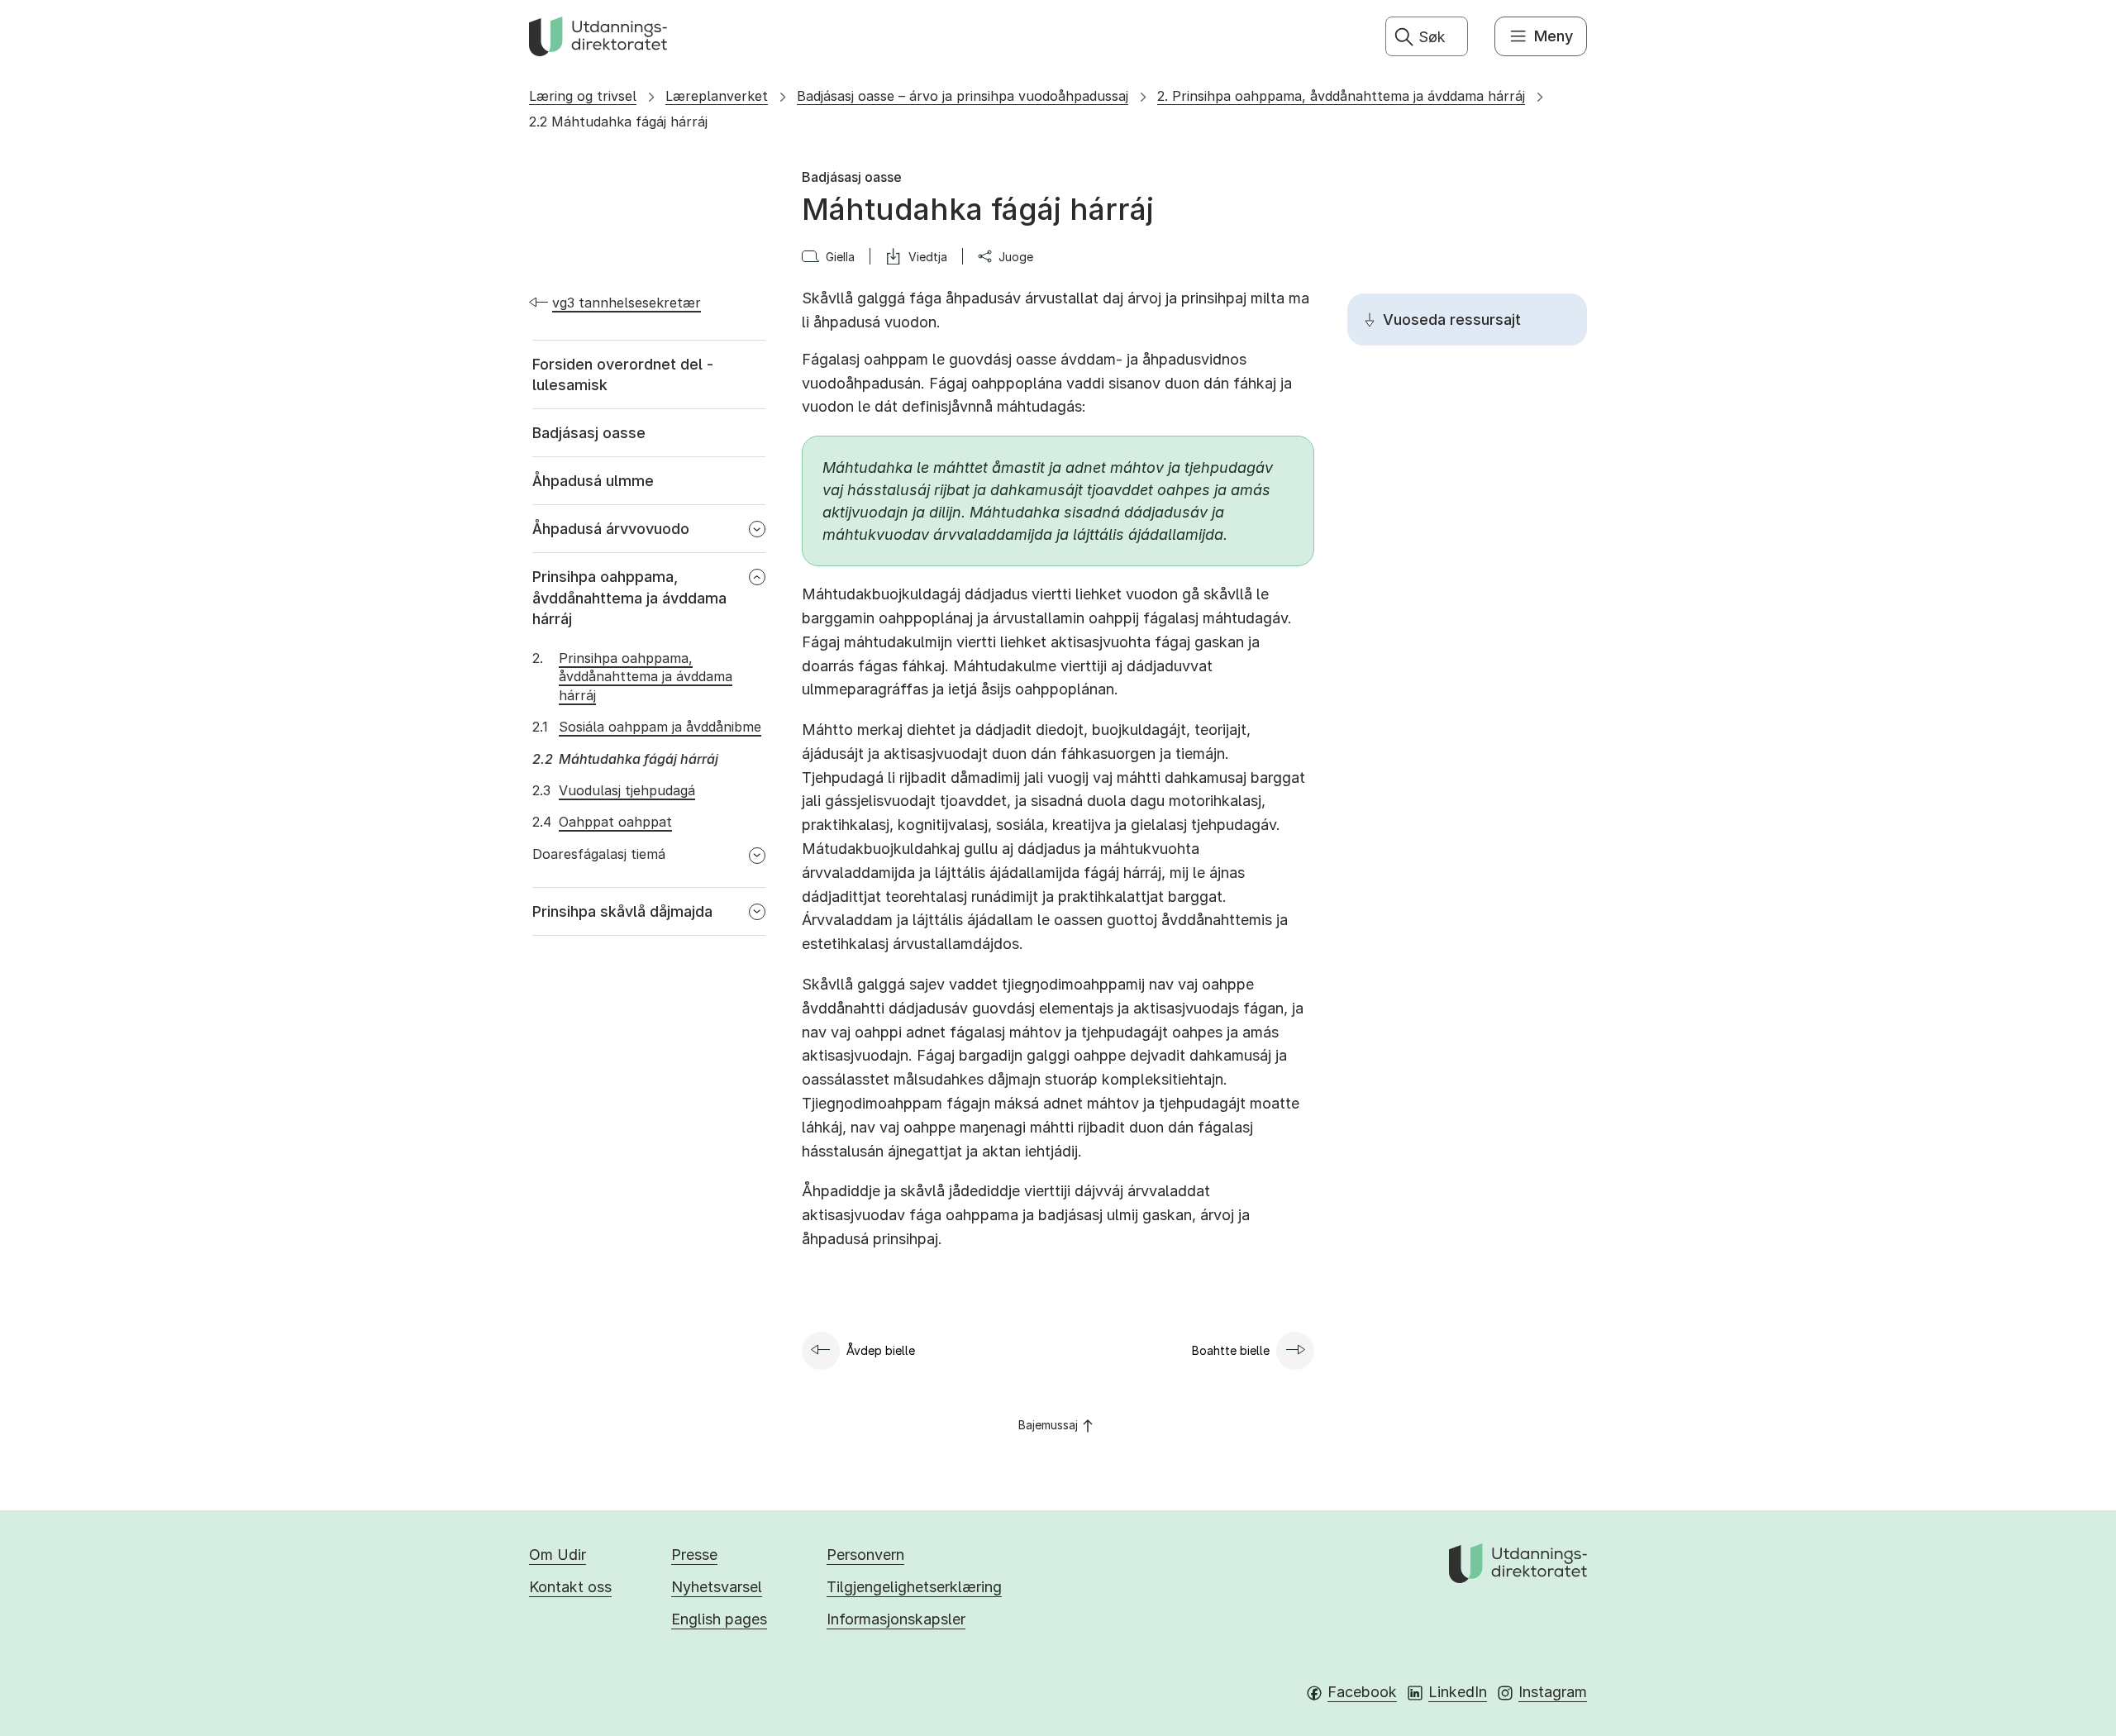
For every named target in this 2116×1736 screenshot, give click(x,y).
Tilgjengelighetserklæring (914, 1587)
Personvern (865, 1555)
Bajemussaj (1048, 1425)
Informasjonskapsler (896, 1619)
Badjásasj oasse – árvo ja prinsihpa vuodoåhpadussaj (963, 96)
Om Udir (558, 1555)
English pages (719, 1619)
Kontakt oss (570, 1587)
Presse (694, 1555)
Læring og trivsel (583, 96)
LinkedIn (1458, 1692)
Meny (1554, 36)
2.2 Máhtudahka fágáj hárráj (618, 122)
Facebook (1362, 1692)
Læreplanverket (717, 96)
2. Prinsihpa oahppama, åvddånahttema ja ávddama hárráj (1341, 96)
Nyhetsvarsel (717, 1587)
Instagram (1553, 1692)
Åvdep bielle (881, 1350)
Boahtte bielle (1231, 1350)
